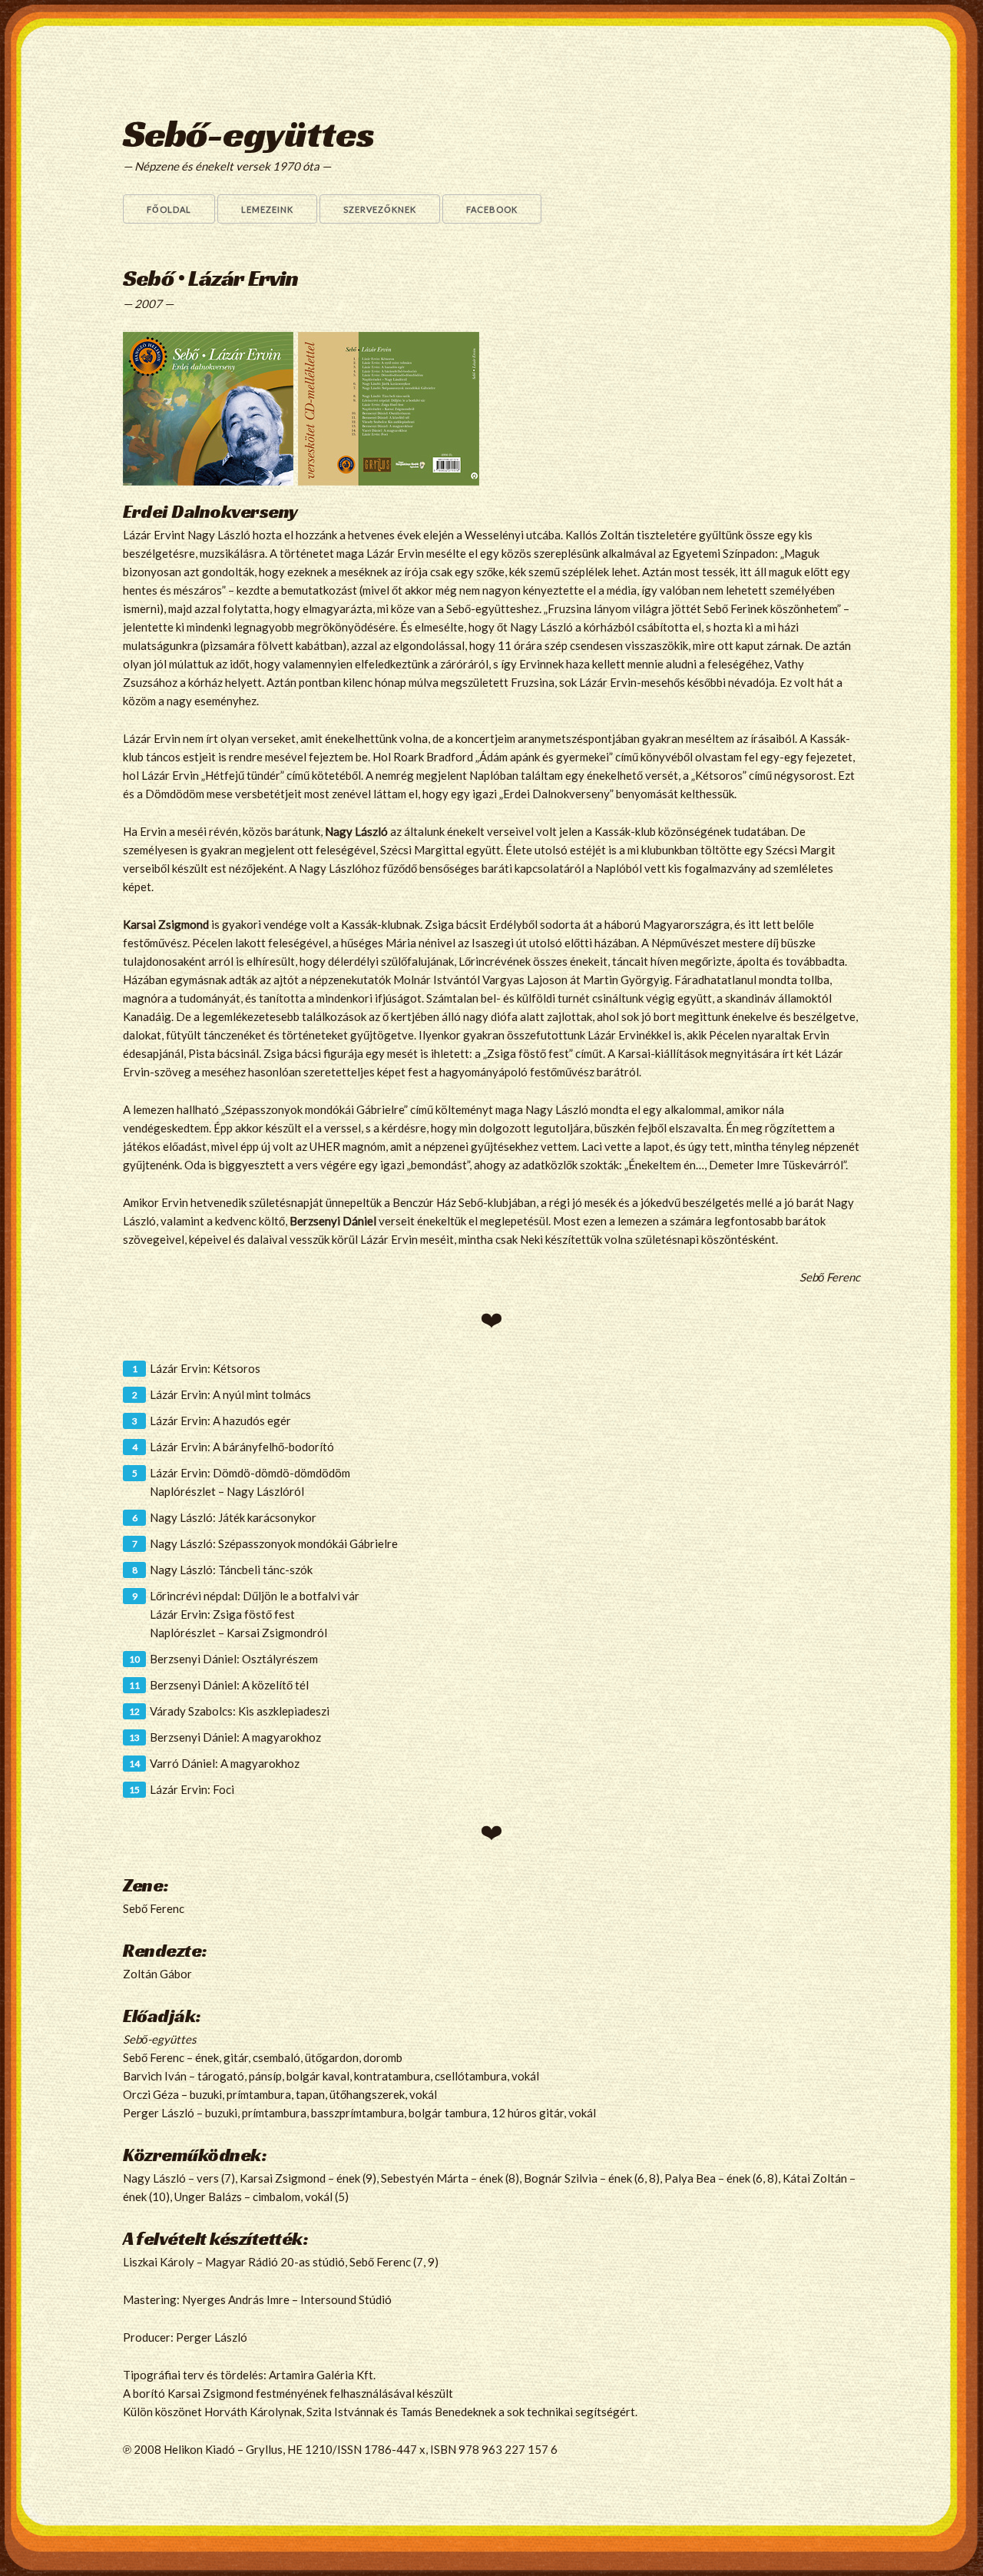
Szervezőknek (380, 209)
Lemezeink (267, 209)
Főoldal (169, 209)
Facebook (492, 209)
